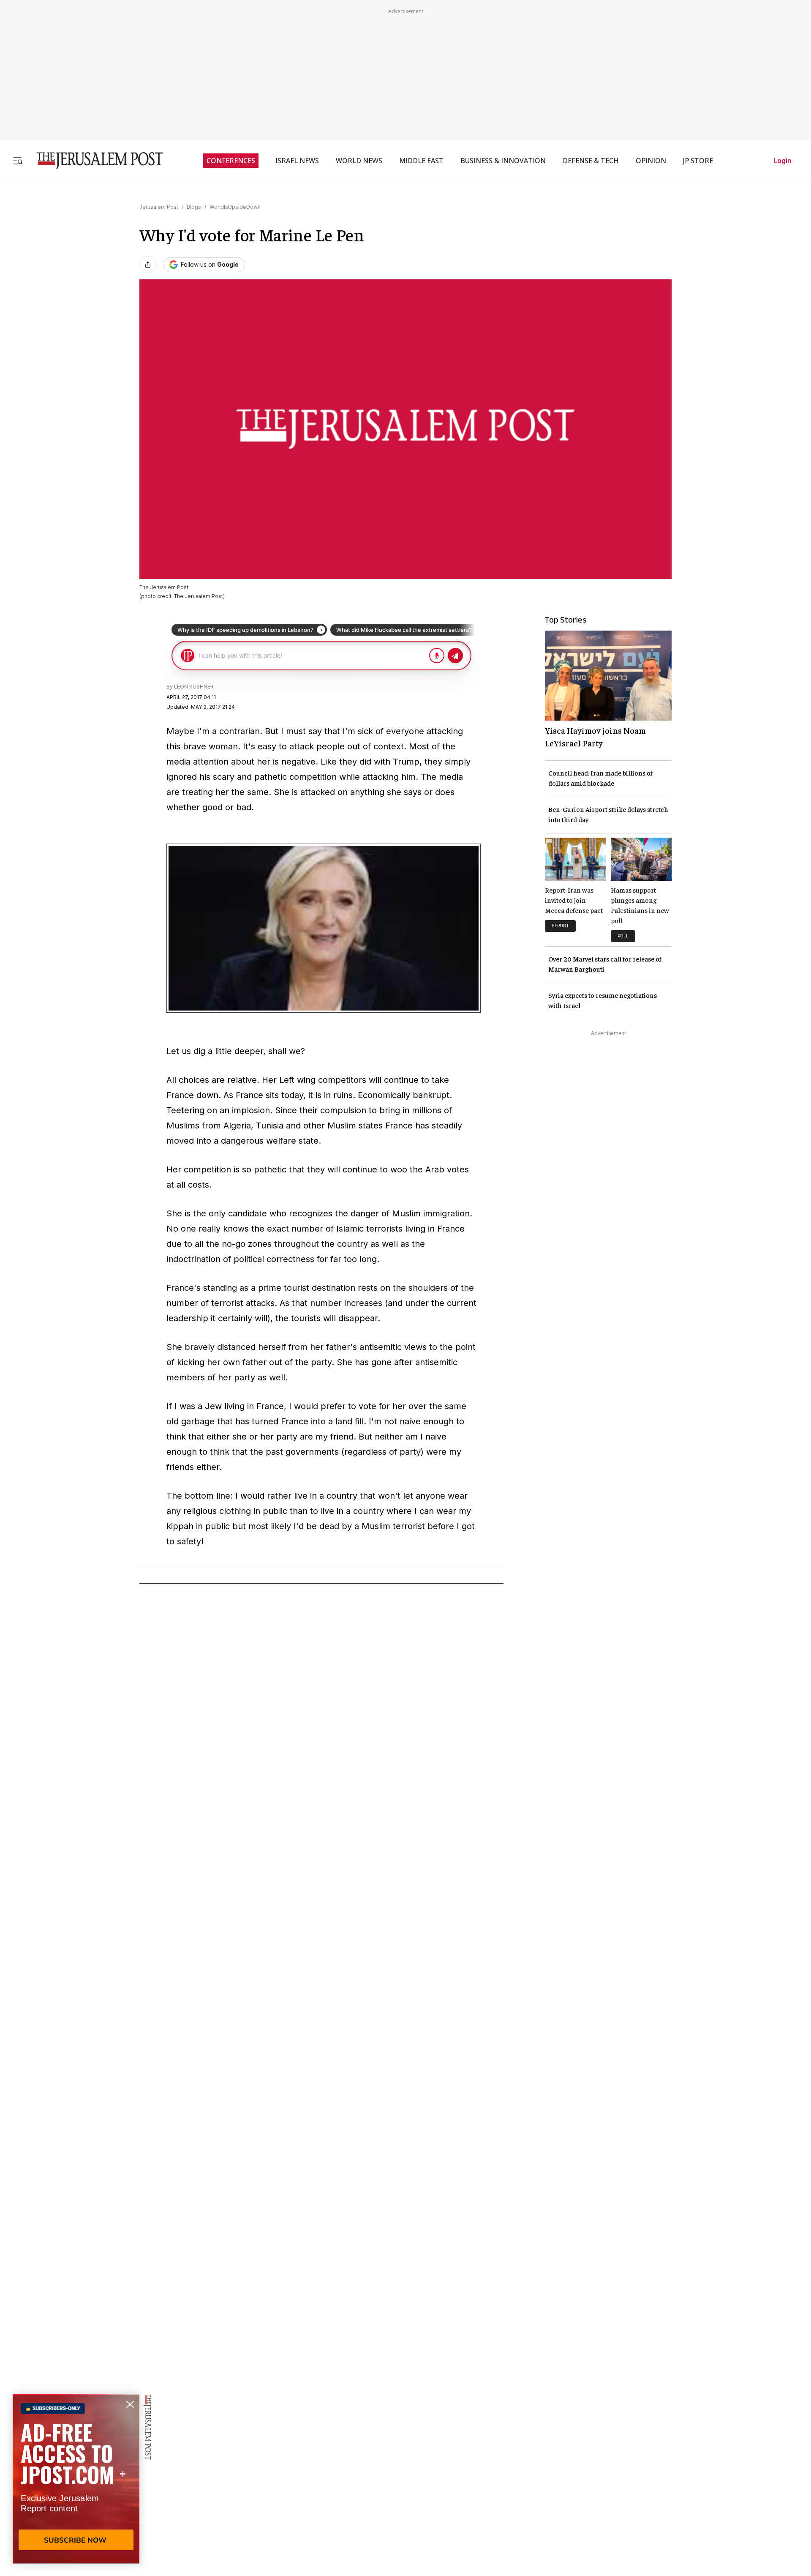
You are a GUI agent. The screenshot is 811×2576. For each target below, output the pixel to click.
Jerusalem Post (159, 207)
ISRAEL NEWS (297, 161)
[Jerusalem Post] (94, 160)
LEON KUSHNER (194, 687)
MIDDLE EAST (421, 161)
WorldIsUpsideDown (235, 207)
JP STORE (698, 161)
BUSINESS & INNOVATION (503, 161)
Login (782, 161)
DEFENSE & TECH (591, 161)
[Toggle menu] (18, 160)
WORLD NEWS (359, 161)
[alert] (76, 2479)
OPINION (651, 161)
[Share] (148, 265)
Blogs (194, 207)
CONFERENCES (231, 161)
